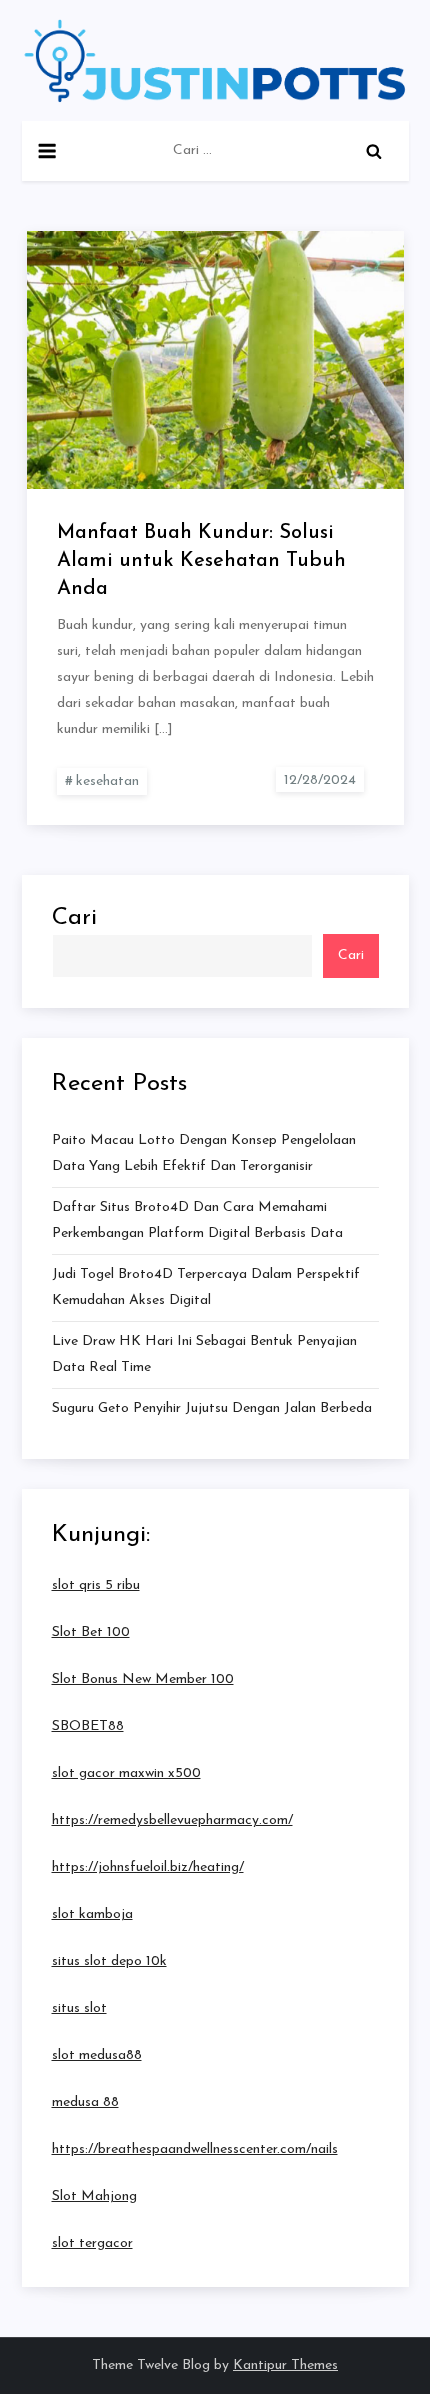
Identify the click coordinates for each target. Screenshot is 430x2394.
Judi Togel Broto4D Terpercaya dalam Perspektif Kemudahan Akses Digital (206, 1287)
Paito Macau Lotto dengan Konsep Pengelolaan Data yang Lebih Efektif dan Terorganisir (204, 1153)
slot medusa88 (97, 2055)
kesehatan (107, 781)
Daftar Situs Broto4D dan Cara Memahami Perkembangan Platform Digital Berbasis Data (197, 1220)
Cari (74, 918)
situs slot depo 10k (109, 1961)
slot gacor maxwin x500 (126, 1773)
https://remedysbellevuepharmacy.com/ (172, 1820)
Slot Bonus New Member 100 (143, 1679)
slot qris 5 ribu (96, 1585)
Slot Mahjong (94, 2196)
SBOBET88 (88, 1726)
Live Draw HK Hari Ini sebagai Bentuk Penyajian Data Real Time (204, 1354)
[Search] (374, 151)
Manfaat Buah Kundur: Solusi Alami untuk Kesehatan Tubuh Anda (201, 561)
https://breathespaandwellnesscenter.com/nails (195, 2149)
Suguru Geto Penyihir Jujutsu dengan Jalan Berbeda (212, 1408)
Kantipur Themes (285, 2365)
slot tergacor (92, 2243)
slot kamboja (92, 1914)
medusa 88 (85, 2102)
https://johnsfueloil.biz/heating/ (148, 1867)
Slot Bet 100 (91, 1632)
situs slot (79, 2008)
